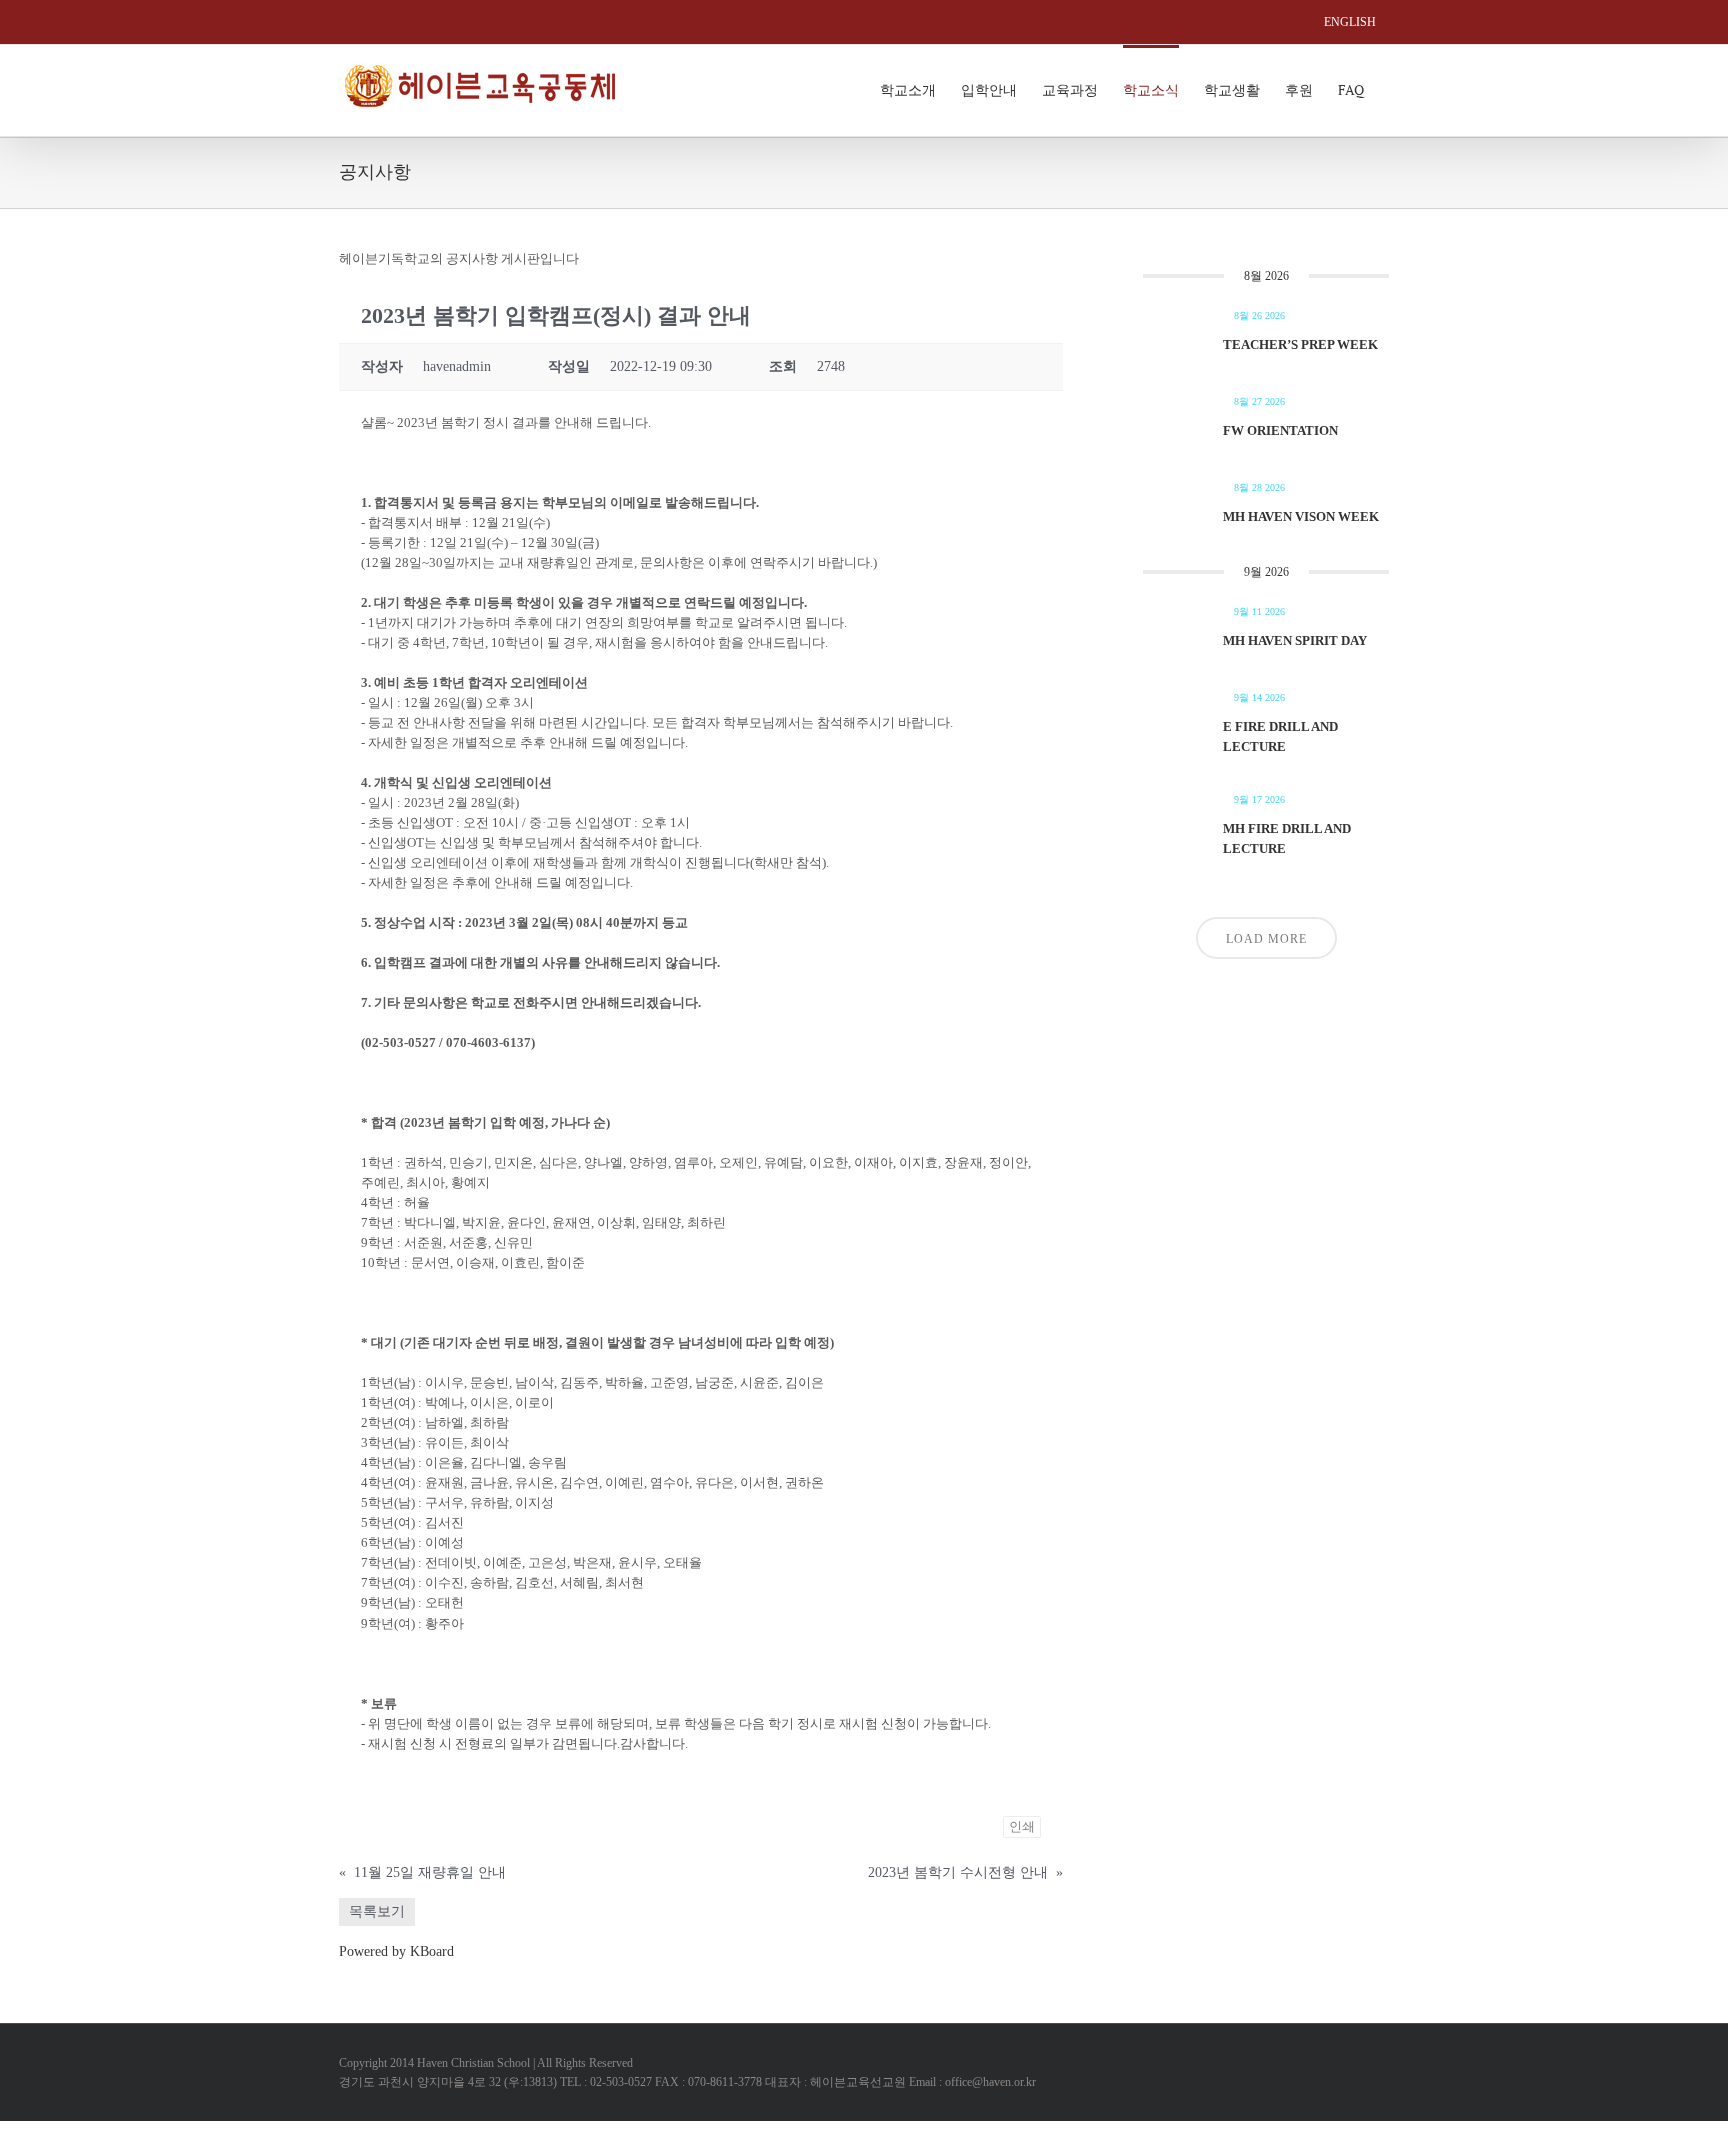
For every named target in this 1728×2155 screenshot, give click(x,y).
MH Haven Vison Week (1301, 516)
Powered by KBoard (396, 1951)
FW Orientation (1280, 430)
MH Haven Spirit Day (1295, 640)
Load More (1266, 939)
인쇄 (1022, 1826)
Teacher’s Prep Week (1300, 344)
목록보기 (377, 1911)
